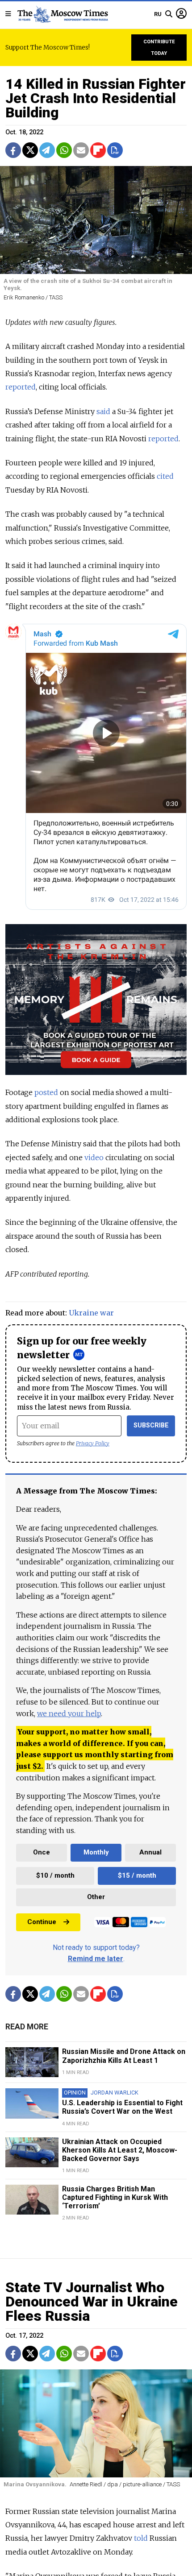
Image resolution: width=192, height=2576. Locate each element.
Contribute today (159, 48)
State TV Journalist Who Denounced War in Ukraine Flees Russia (92, 2302)
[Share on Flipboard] (98, 150)
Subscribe (151, 1425)
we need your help (69, 1713)
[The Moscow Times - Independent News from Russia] (62, 14)
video (95, 1157)
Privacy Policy (93, 1443)
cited (165, 476)
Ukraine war (91, 1313)
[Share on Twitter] (30, 150)
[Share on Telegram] (47, 150)
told (141, 2538)
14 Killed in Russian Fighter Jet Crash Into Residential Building (96, 98)
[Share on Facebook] (13, 150)
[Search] (169, 14)
